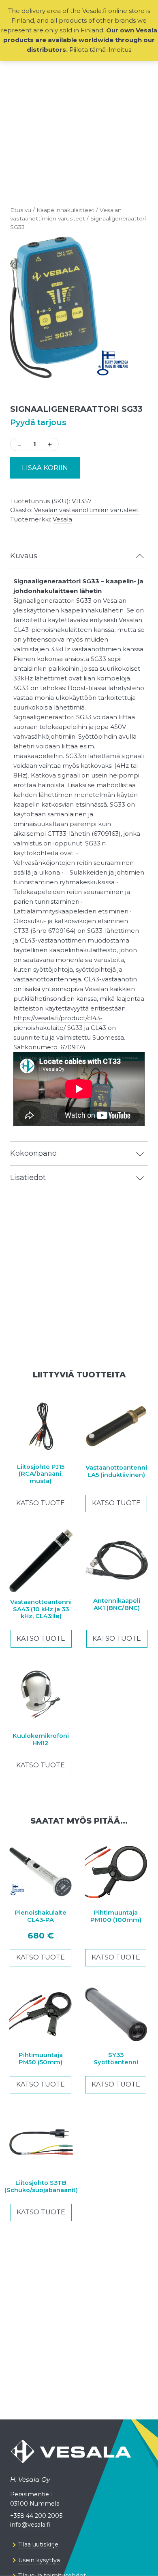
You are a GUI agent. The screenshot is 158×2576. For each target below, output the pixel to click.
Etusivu (21, 210)
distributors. (47, 50)
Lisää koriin (45, 468)
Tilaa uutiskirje (38, 2544)
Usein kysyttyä (39, 2560)
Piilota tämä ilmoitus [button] (100, 50)
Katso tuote (41, 1503)
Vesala (62, 519)
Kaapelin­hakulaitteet (65, 210)
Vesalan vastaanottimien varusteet (87, 510)
